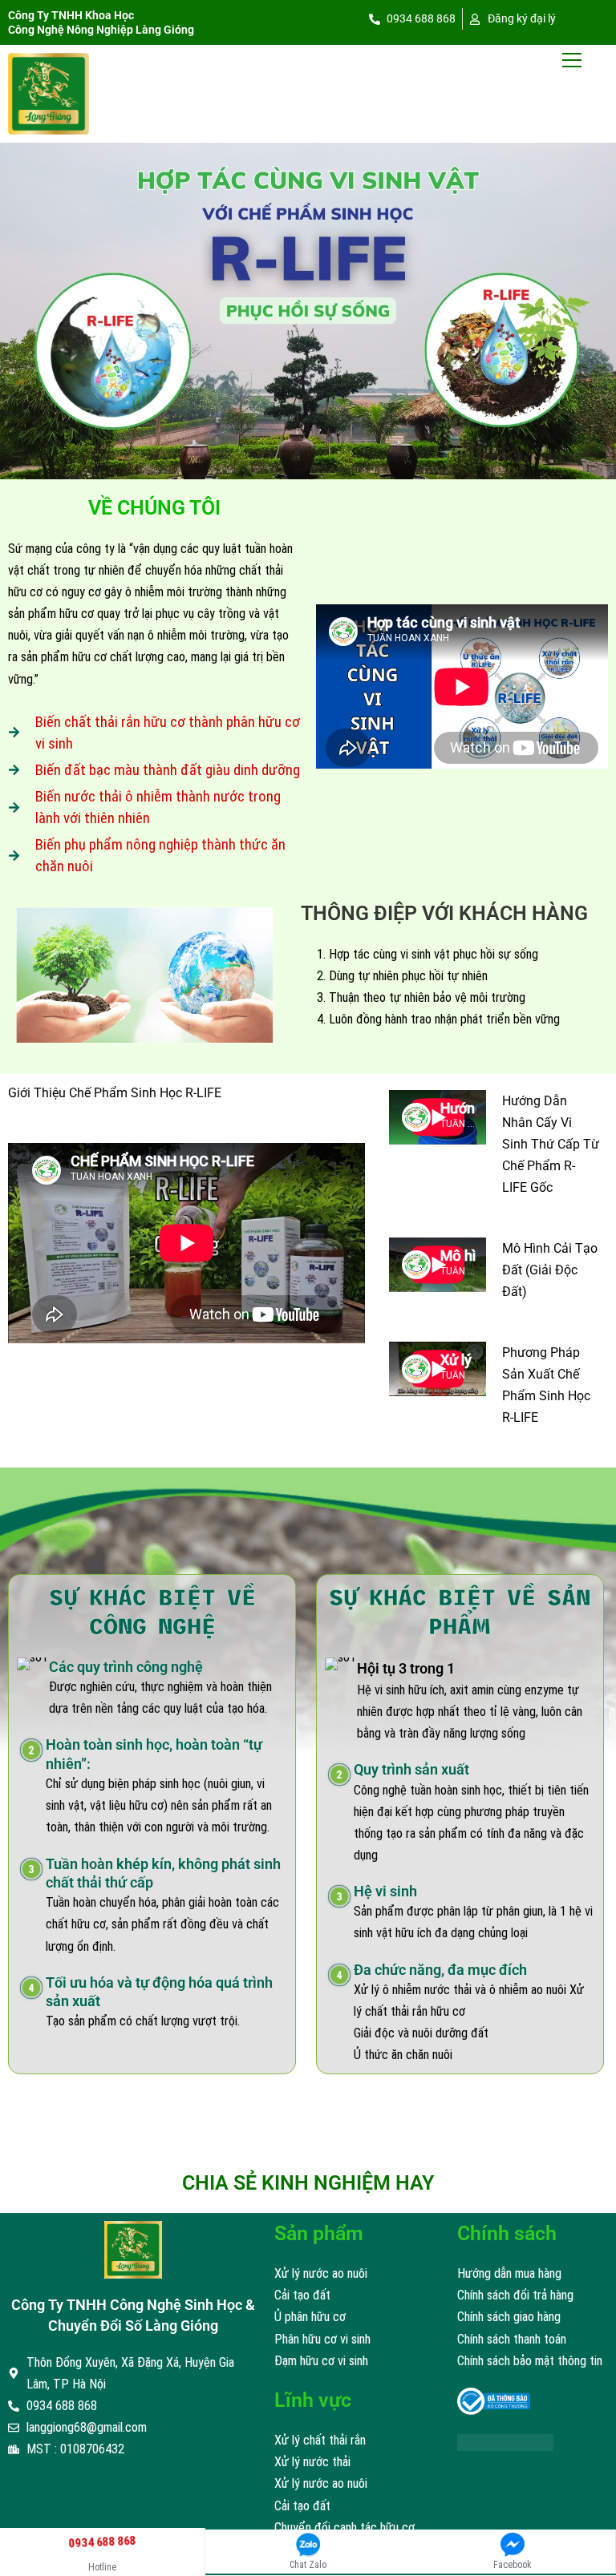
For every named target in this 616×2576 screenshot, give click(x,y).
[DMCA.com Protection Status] (505, 2442)
